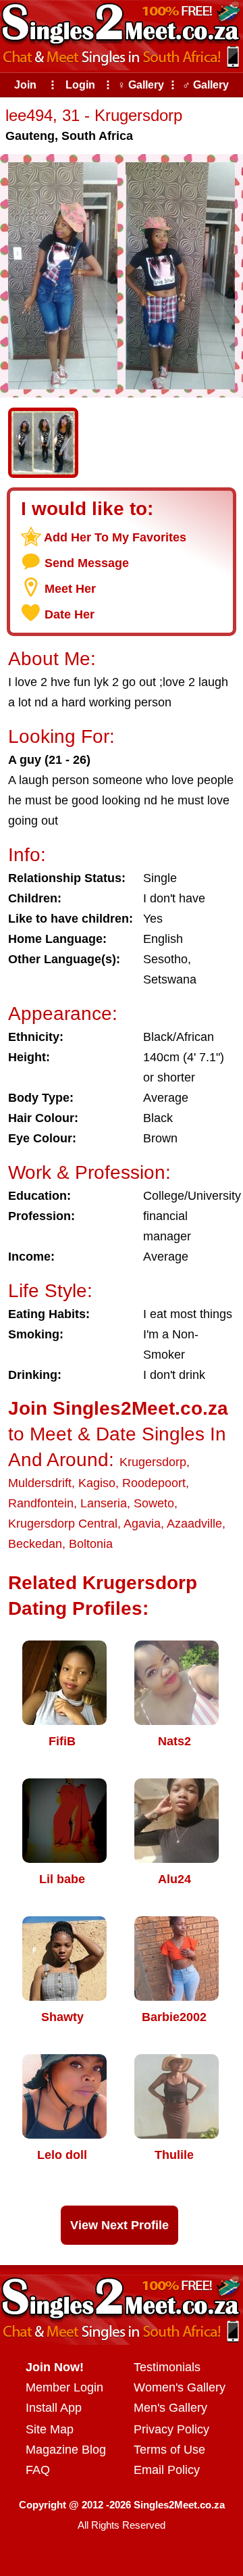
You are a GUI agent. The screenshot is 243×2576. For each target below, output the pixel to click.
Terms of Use (169, 2450)
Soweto (154, 1503)
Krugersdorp (153, 1462)
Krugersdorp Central (63, 1524)
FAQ (38, 2470)
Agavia (142, 1524)
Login (80, 85)
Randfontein (41, 1503)
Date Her (70, 614)
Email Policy (167, 2470)
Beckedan (35, 1544)
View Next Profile (119, 2225)
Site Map (50, 2429)
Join (25, 85)
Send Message (87, 563)
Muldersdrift (40, 1483)
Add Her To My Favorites (115, 537)
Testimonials (167, 2367)
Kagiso (97, 1483)
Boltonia (91, 1544)
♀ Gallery (141, 85)
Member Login (64, 2387)
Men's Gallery (170, 2408)
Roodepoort (154, 1483)
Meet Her (70, 589)
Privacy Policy (171, 2429)
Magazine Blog (66, 2450)
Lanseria (104, 1503)
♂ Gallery (206, 85)
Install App (54, 2408)
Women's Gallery (180, 2387)
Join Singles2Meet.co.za (118, 1408)
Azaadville (194, 1524)
